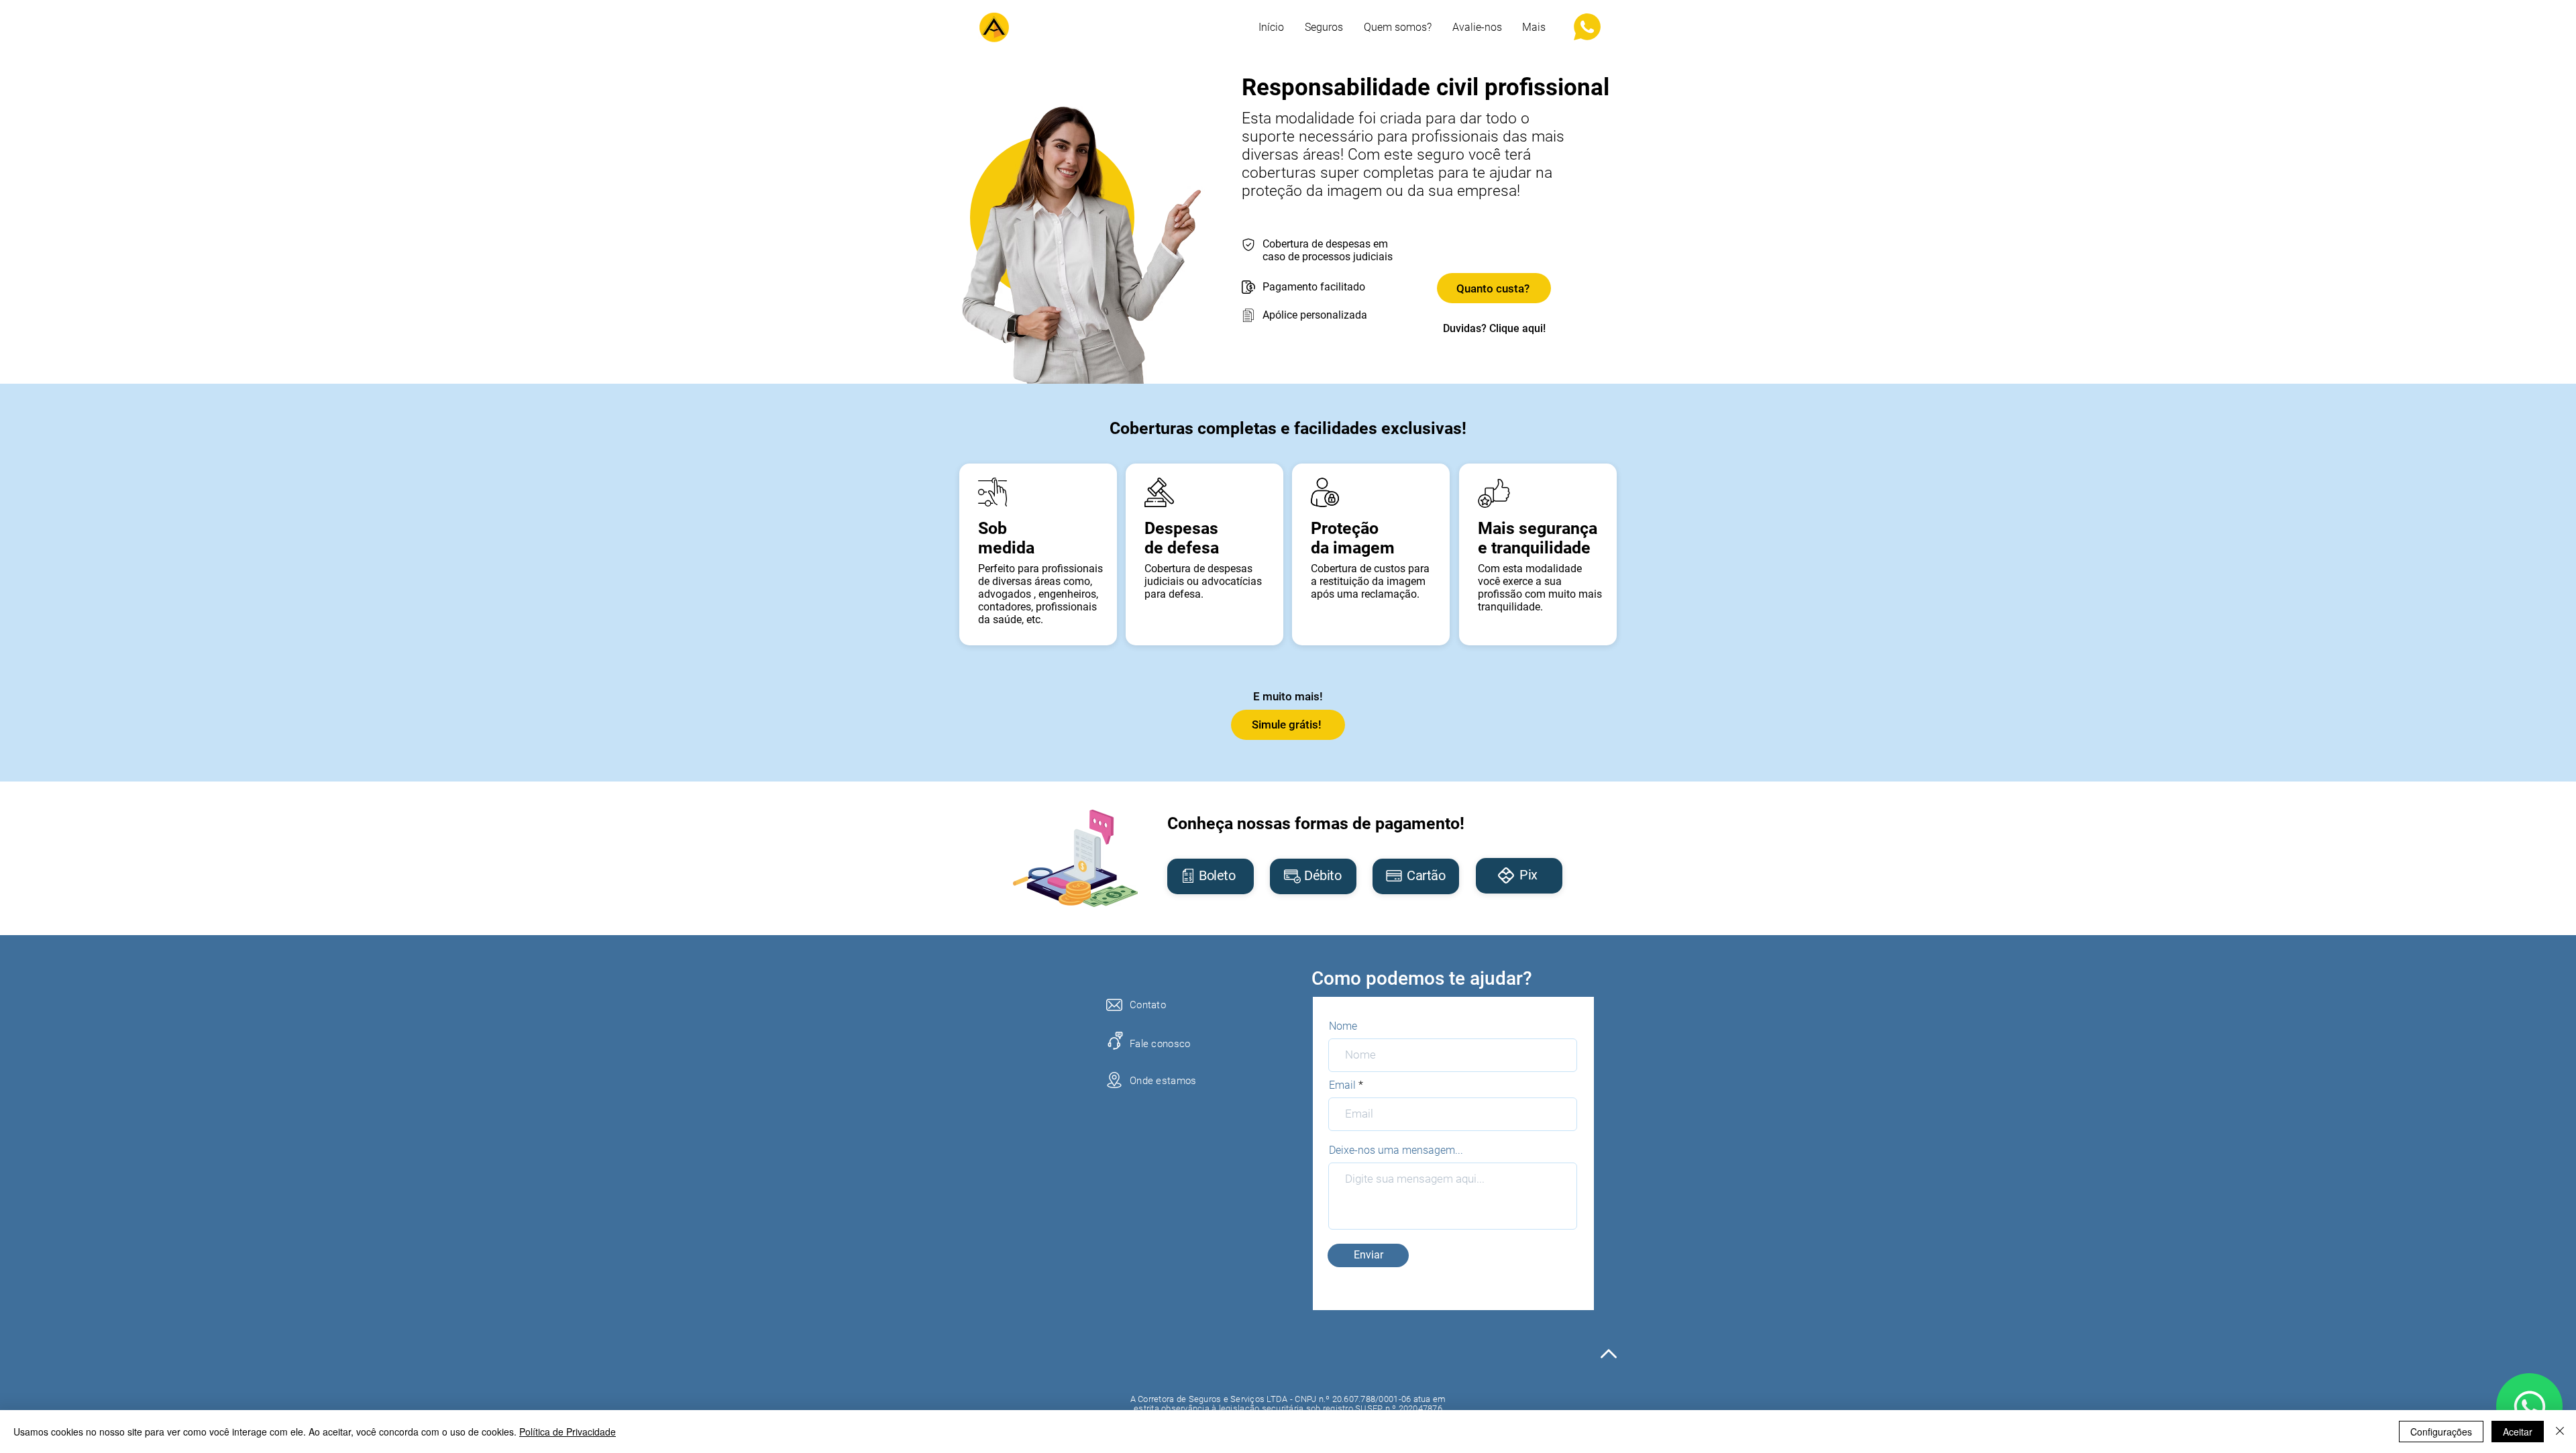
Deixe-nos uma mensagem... (1396, 1150)
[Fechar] (2560, 1432)
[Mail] (2529, 1406)
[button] (1534, 28)
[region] (1211, 876)
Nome (1343, 1026)
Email (1342, 1085)
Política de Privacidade (568, 1432)
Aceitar (2518, 1432)
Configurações (2441, 1432)
